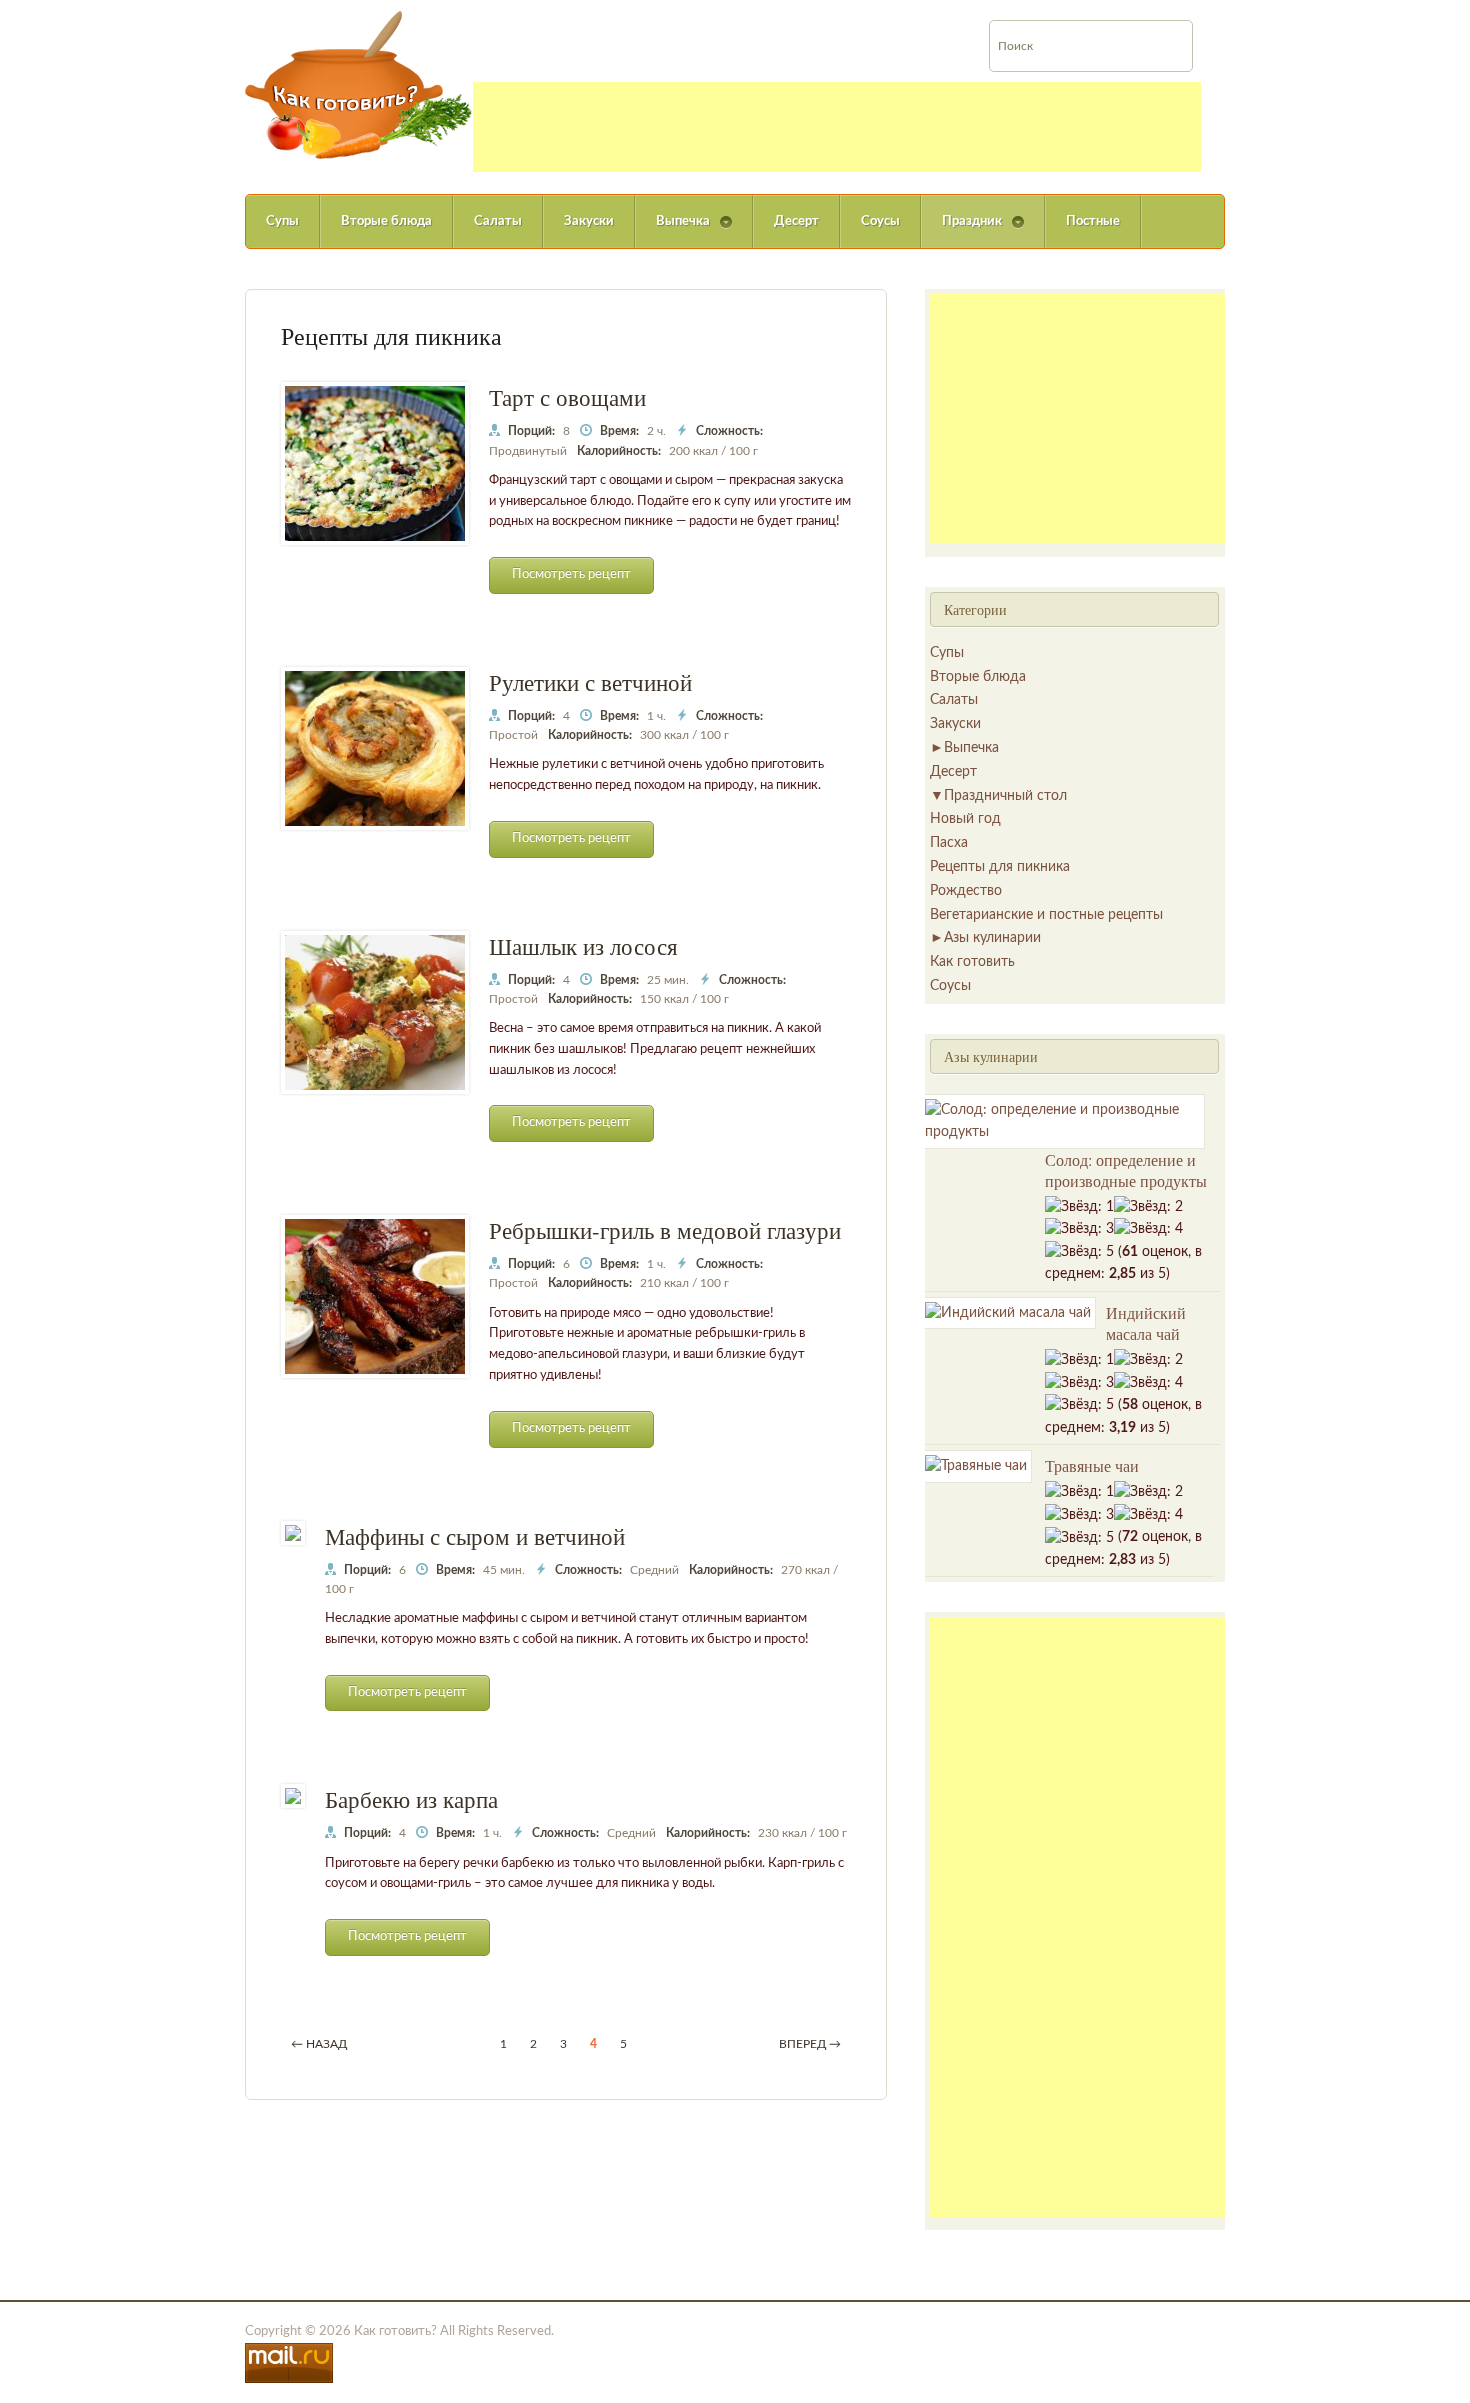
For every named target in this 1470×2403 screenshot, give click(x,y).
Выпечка (672, 231)
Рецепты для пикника (1000, 867)
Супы (282, 221)
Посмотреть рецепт (571, 574)
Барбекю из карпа (411, 1799)
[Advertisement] (837, 127)
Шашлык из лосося (583, 946)
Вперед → (810, 2044)
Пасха (949, 843)
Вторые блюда (386, 221)
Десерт (796, 221)
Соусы (880, 221)
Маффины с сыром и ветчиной (475, 1536)
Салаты (498, 221)
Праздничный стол (1005, 796)
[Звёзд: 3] (1079, 1229)
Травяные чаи (1092, 1465)
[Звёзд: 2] (1148, 1207)
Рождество (966, 891)
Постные (1093, 221)
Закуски (589, 221)
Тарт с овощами (567, 397)
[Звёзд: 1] (1079, 1207)
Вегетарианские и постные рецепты (1046, 915)
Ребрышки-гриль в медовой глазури (665, 1230)
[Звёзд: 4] (1148, 1229)
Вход (1381, 13)
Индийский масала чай (1146, 1323)
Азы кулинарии (992, 938)
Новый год (965, 819)
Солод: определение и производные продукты (1126, 1170)
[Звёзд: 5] (1079, 1252)
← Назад (319, 2044)
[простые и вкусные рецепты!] (359, 85)
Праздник (961, 231)
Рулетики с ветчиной (590, 682)
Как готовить (972, 962)
